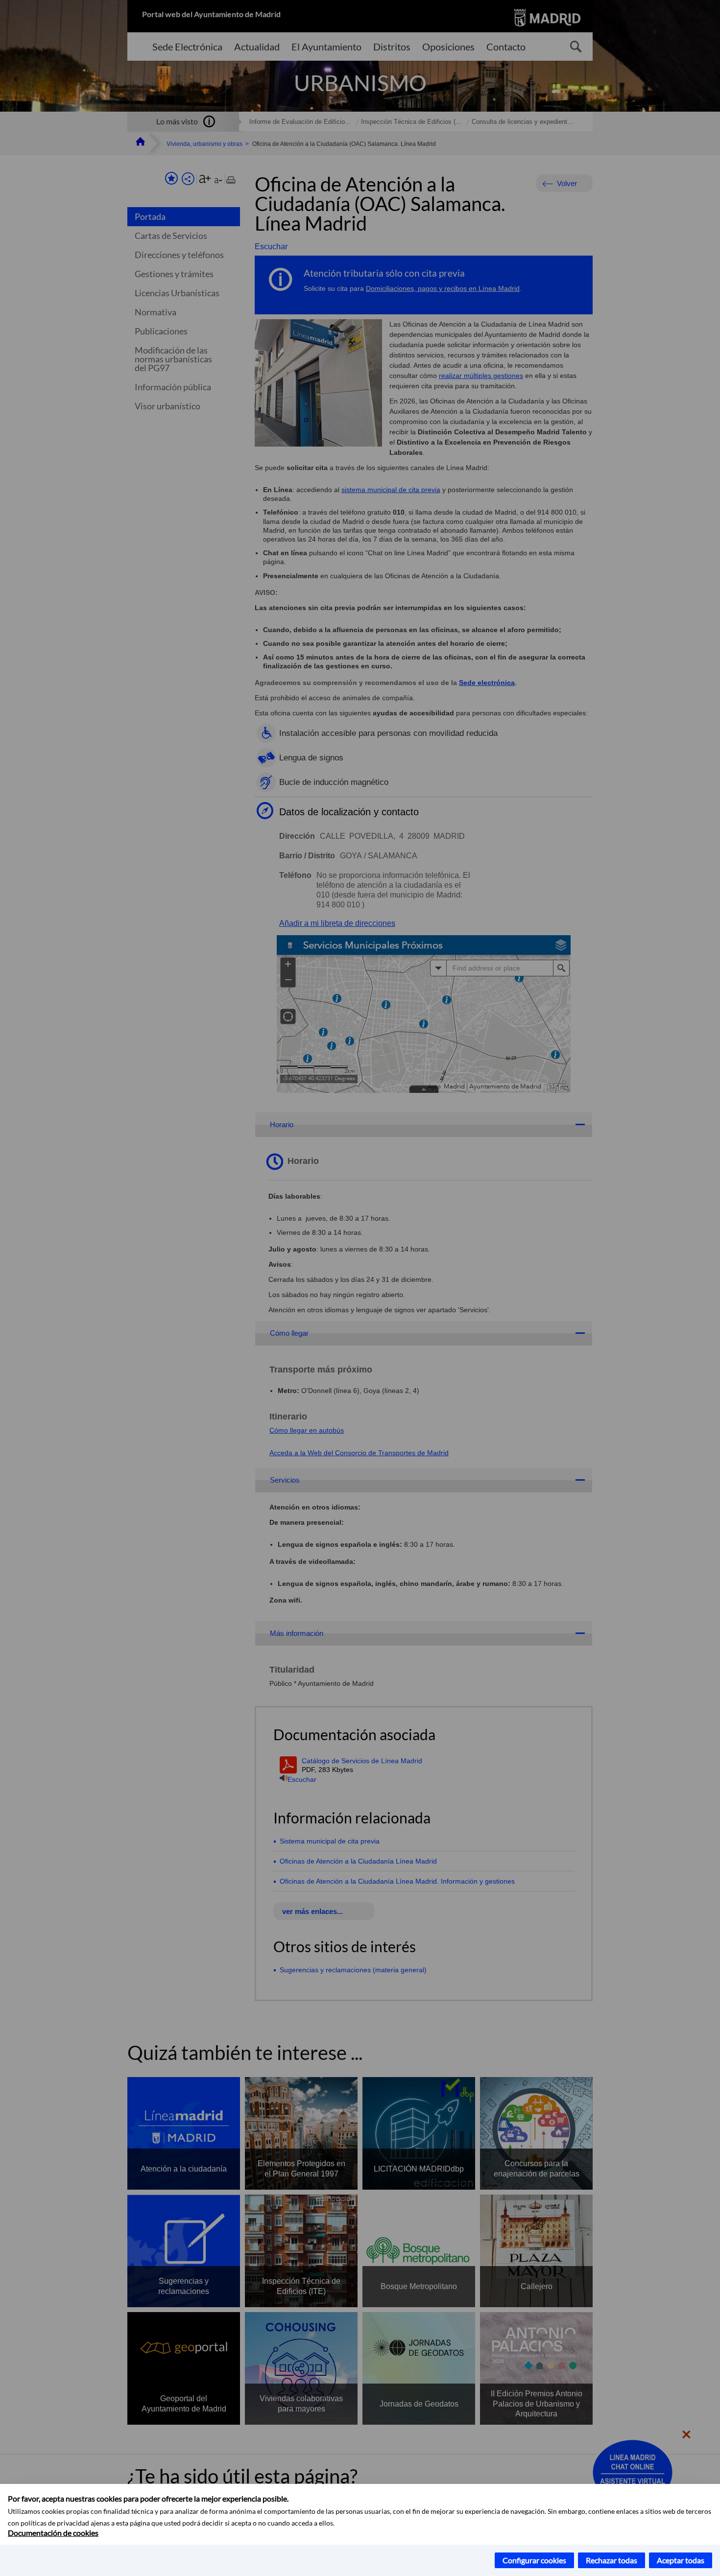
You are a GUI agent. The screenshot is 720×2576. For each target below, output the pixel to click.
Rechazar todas (612, 2560)
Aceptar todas (681, 2560)
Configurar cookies (534, 2560)
